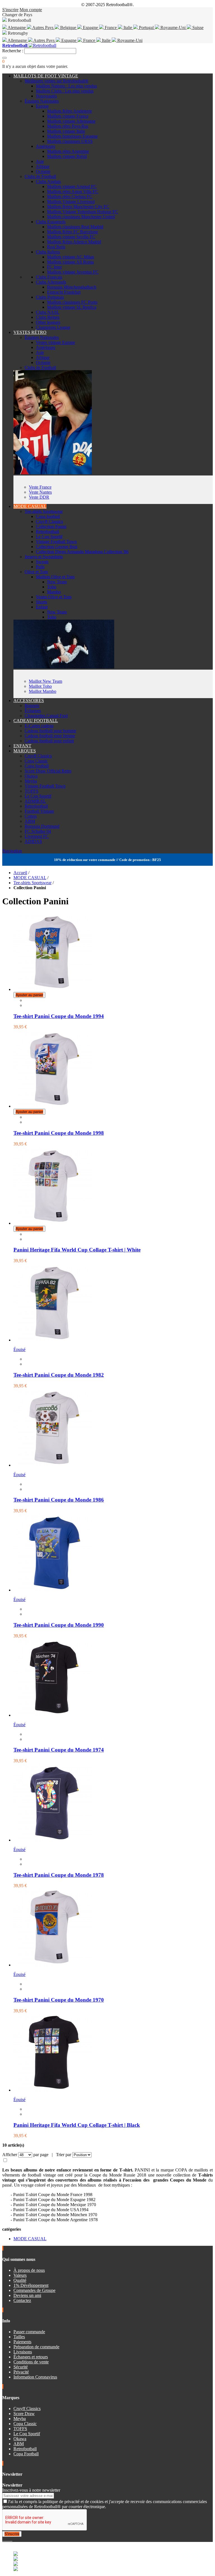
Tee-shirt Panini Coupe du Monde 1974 (59, 1750)
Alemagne (17, 28)
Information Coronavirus (35, 2377)
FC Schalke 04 (38, 831)
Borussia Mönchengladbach (72, 287)
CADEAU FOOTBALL (36, 721)
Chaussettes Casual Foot (46, 716)
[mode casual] (64, 667)
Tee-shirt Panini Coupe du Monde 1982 (59, 1375)
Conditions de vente (31, 2362)
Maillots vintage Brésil (67, 156)
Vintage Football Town (56, 542)
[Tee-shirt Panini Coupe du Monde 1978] (53, 1840)
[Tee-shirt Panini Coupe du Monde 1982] (53, 1340)
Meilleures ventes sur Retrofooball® (57, 81)
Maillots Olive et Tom (55, 577)
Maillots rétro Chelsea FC (70, 197)
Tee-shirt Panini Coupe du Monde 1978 (59, 1875)
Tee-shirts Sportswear (44, 511)
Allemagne (17, 40)
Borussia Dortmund (42, 826)
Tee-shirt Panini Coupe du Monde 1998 (59, 1133)
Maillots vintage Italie (66, 131)
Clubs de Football (40, 176)
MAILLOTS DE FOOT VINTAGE (46, 76)
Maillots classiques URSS (70, 141)
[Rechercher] (4, 58)
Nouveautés (46, 96)
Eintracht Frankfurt (64, 292)
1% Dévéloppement (31, 2285)
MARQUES (25, 751)
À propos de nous (29, 2270)
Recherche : (13, 51)
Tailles (19, 2337)
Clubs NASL (48, 312)
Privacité (21, 2372)
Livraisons (23, 2352)
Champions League (53, 327)
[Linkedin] (10, 2539)
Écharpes (33, 711)
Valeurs (20, 2275)
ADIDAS (33, 841)
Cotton (31, 816)
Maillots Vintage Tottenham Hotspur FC (83, 212)
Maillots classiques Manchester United (81, 217)
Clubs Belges (48, 317)
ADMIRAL (35, 801)
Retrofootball (47, 531)
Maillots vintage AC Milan (71, 257)
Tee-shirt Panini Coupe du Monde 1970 (59, 2000)
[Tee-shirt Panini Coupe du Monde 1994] (53, 989)
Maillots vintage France (68, 116)
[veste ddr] (53, 473)
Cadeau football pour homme (50, 731)
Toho (52, 587)
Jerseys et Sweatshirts (44, 557)
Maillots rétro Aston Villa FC (73, 192)
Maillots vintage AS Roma (70, 262)
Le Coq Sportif (49, 537)
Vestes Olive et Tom (54, 597)
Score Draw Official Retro (48, 771)
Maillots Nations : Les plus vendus (66, 86)
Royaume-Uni (173, 28)
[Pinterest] (12, 2539)
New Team (57, 582)
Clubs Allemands (51, 282)
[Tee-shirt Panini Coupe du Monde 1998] (53, 1106)
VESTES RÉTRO (30, 332)
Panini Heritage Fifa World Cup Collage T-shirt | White (77, 1250)
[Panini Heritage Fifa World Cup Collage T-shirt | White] (53, 1223)
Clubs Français (49, 277)
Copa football (48, 516)
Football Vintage (39, 811)
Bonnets (32, 706)
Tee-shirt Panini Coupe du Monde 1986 (59, 1500)
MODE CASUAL (30, 506)
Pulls (40, 567)
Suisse (197, 28)
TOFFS (31, 791)
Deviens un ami (27, 2295)
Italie (128, 28)
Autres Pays (43, 28)
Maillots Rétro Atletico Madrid (74, 242)
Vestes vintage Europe (55, 342)
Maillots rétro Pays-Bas (68, 126)
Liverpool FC (37, 836)
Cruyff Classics (49, 521)
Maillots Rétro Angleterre (69, 111)
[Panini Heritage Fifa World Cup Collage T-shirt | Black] (53, 2090)
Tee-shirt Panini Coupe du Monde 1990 (59, 1625)
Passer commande (29, 2332)
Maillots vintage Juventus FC (73, 272)
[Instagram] (8, 2539)
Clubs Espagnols (51, 222)
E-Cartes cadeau (39, 726)
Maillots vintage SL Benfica (72, 307)
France (111, 28)
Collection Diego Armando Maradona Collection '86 (82, 552)
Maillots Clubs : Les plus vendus (65, 91)
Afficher (10, 2155)
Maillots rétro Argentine (68, 151)
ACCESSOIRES (29, 701)
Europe (42, 106)
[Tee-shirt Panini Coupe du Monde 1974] (53, 1715)
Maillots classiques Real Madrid (75, 227)
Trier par (64, 2155)
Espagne (90, 28)
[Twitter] (6, 2539)
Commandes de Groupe (34, 2290)
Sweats (42, 562)
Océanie (43, 171)
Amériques (45, 146)
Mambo (54, 592)
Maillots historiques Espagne (72, 136)
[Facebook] (3, 2539)
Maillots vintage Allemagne (71, 121)
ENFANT (22, 746)
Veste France (40, 487)
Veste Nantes (40, 492)
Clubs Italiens (48, 252)
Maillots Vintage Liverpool (71, 202)
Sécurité (21, 2367)
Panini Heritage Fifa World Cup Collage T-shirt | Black (77, 2125)
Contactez (22, 2300)
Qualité (20, 2280)
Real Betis (56, 247)
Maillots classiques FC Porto (72, 302)
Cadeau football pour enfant (49, 741)
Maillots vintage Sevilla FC (71, 237)
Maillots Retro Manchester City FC (78, 207)
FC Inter (54, 267)
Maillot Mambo (43, 691)
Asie (40, 161)
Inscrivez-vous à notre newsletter (31, 2490)
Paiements (22, 2342)
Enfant (42, 607)
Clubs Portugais (50, 297)
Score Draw (24, 2414)
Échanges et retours (31, 2357)
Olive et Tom (36, 572)
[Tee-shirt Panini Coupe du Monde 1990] (53, 1590)
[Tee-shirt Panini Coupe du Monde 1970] (53, 1965)
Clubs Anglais (48, 181)
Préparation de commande (36, 2347)
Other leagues (48, 322)
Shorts (41, 602)
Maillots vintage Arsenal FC (72, 186)
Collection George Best (57, 547)
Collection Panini (51, 526)
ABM (30, 821)
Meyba (31, 781)
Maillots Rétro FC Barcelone (73, 232)
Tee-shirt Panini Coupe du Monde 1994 (59, 1016)
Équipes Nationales (42, 101)
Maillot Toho (40, 686)
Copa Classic (36, 761)
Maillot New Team (45, 681)
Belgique (68, 28)
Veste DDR (39, 497)
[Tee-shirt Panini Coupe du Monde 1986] (53, 1465)
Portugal (146, 28)
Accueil (20, 873)
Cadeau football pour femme (50, 736)
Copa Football (26, 2454)
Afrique (43, 166)
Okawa (31, 776)
